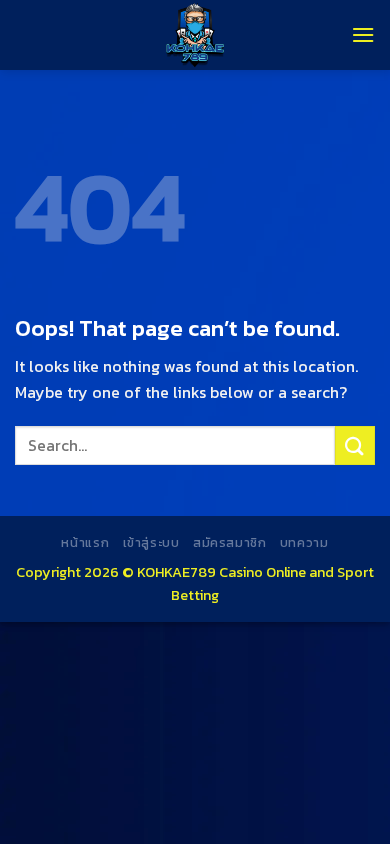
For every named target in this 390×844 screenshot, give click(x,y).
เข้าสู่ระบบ (151, 543)
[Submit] (355, 445)
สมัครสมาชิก (230, 543)
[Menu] (363, 34)
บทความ (304, 543)
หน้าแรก (85, 543)
